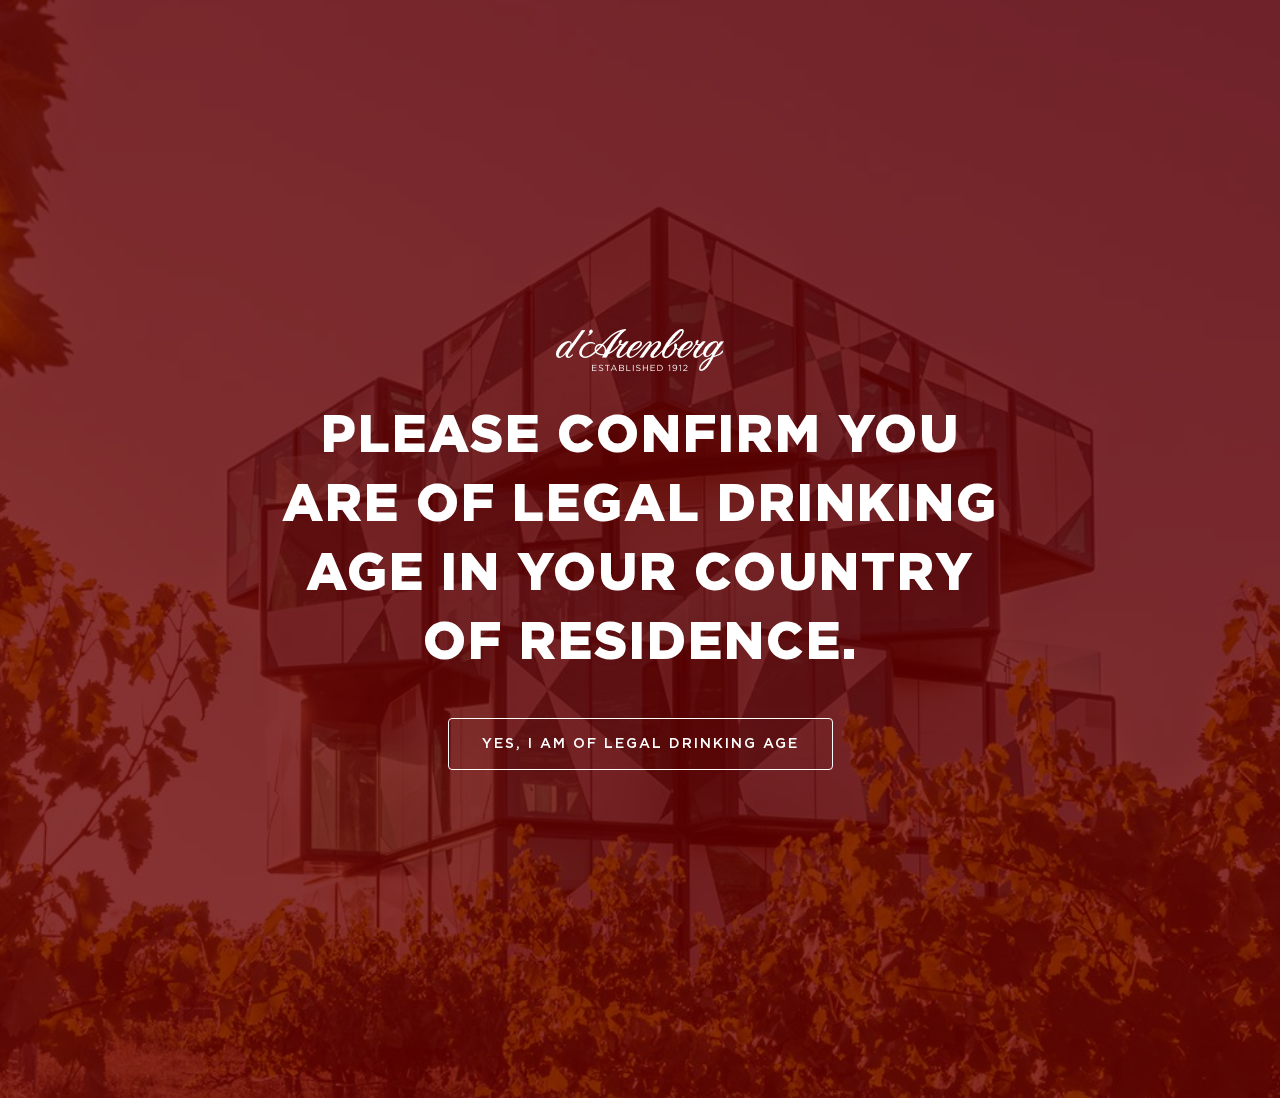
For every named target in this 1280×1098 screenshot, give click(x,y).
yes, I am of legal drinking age (640, 744)
